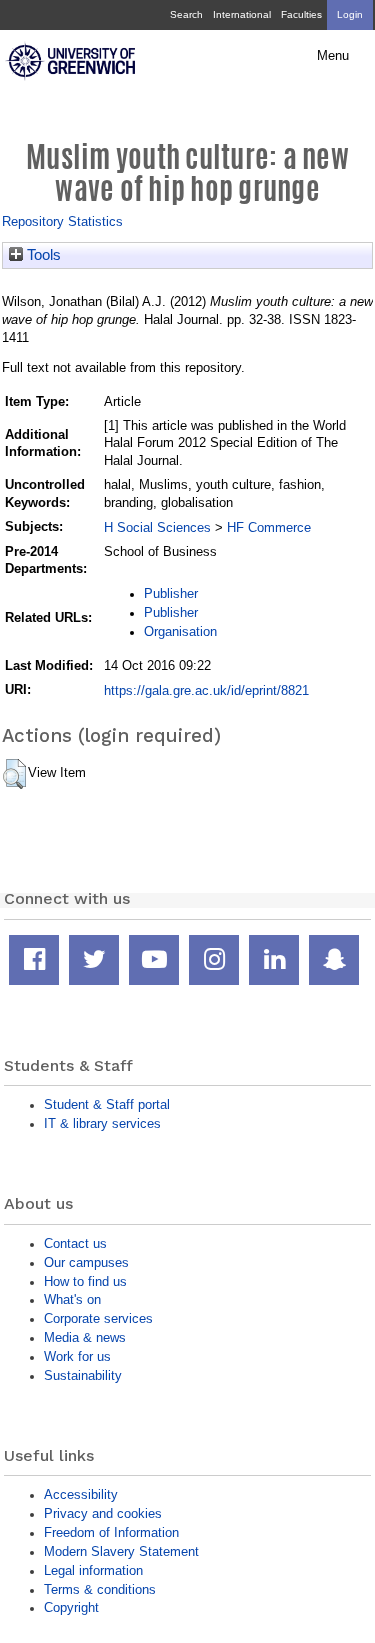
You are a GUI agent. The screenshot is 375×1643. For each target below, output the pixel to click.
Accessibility (81, 1494)
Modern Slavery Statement (121, 1551)
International (242, 14)
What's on (72, 1299)
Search (186, 14)
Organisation (180, 631)
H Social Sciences (157, 527)
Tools (42, 255)
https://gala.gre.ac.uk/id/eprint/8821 (206, 690)
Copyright (71, 1607)
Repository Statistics (62, 221)
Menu (333, 56)
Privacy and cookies (103, 1513)
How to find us (85, 1281)
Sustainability (83, 1375)
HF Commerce (269, 527)
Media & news (85, 1337)
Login (350, 14)
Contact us (75, 1243)
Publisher (171, 593)
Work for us (77, 1356)
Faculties (301, 14)
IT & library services (102, 1123)
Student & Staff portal (107, 1104)
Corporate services (98, 1318)
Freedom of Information (111, 1532)
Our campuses (86, 1262)
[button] (14, 774)
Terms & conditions (100, 1589)
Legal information (93, 1570)
